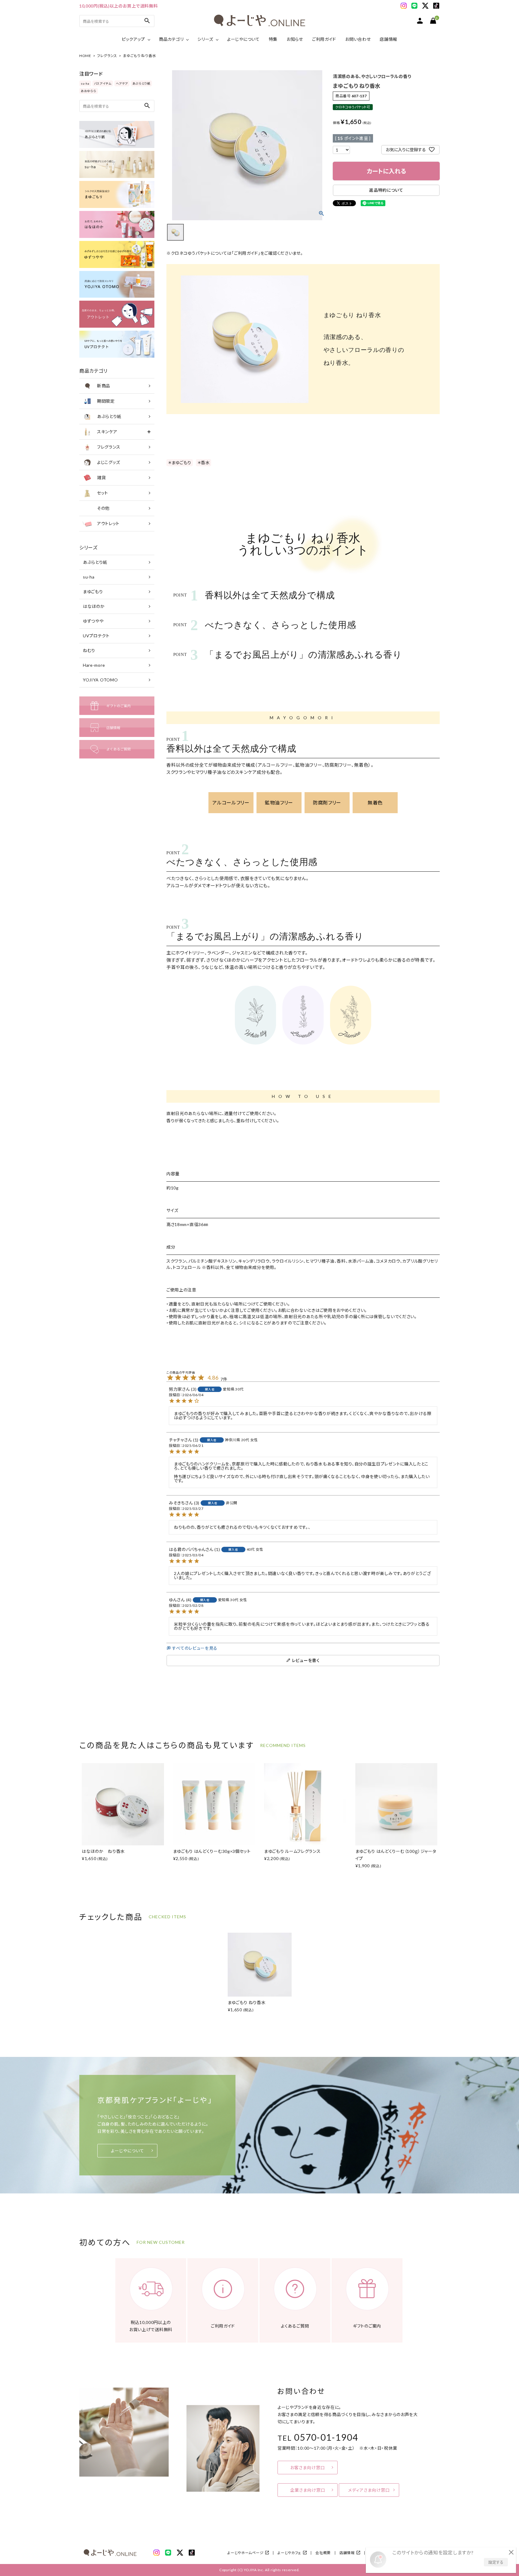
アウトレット (108, 523)
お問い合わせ (358, 39)
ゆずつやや (93, 621)
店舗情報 (388, 39)
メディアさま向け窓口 (369, 2490)
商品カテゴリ (171, 39)
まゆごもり (93, 592)
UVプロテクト (96, 636)
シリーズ (205, 39)
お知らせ (295, 39)
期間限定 (106, 401)
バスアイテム (103, 83)
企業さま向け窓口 (308, 2490)
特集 (273, 39)
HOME (85, 56)
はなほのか (94, 606)
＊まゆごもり (180, 463)
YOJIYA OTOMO (100, 680)
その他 (103, 508)
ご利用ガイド (324, 39)
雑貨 (101, 478)
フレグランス (107, 56)
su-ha (85, 83)
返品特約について (386, 190)
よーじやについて (243, 39)
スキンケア (107, 432)
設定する (496, 2562)
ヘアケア (122, 83)
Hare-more (94, 665)
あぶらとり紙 (141, 83)
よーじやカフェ (289, 2553)
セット (103, 493)
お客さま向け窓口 (308, 2468)
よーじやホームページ (245, 2553)
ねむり (89, 650)
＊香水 (203, 463)
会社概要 (323, 2553)
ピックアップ (133, 39)
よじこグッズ (109, 462)
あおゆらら (89, 91)
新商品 (104, 386)
